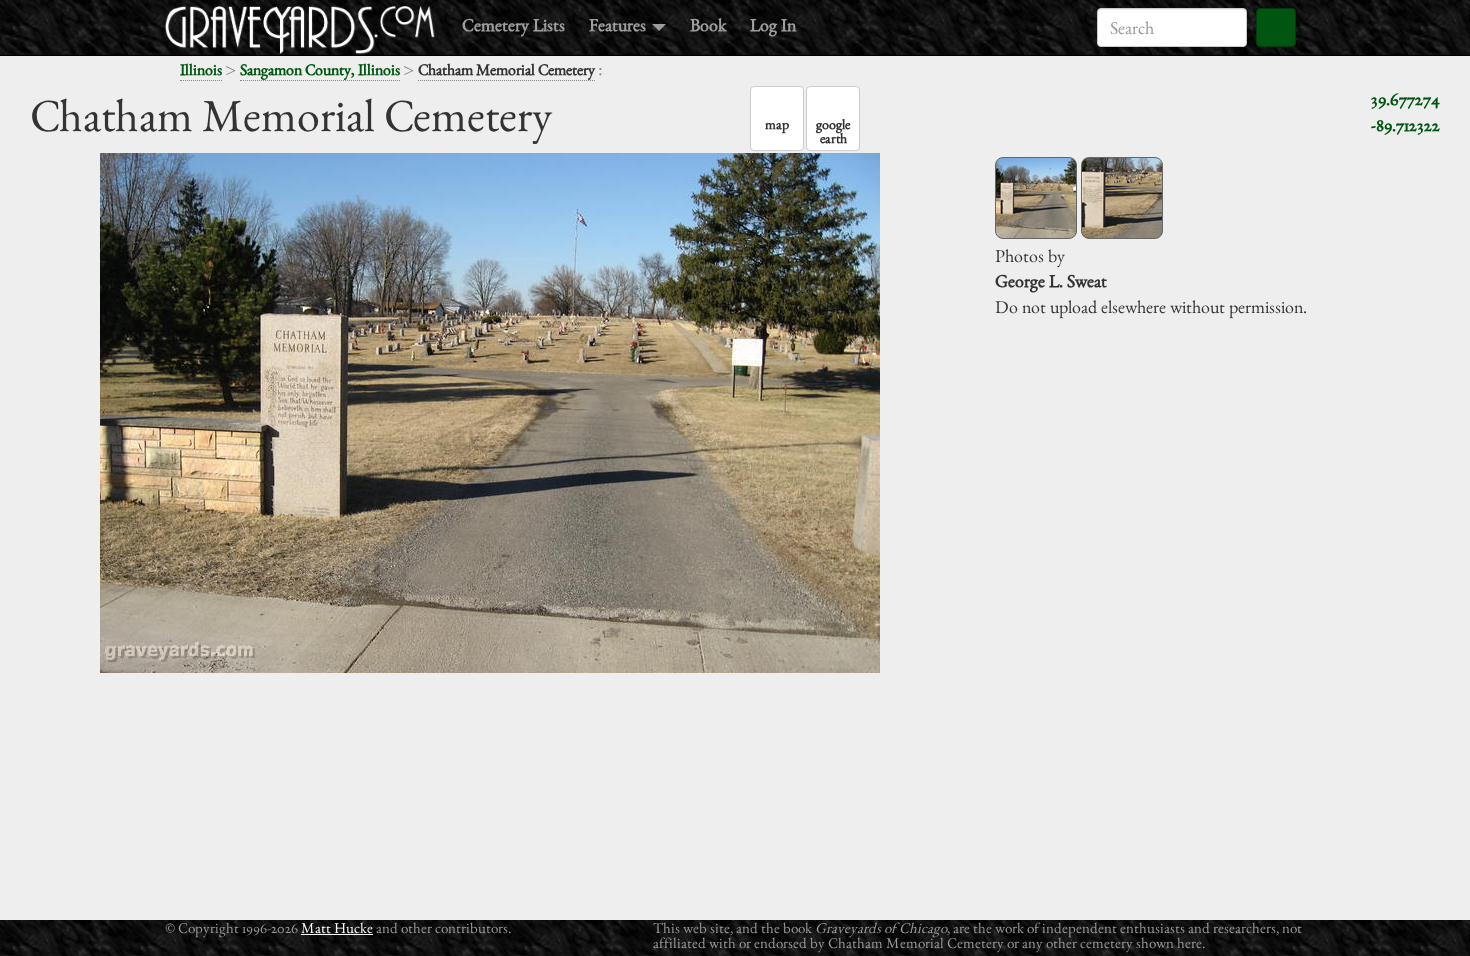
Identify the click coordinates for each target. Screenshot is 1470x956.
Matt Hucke (337, 927)
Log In (773, 24)
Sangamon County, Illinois (320, 69)
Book (708, 24)
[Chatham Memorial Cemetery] (1036, 198)
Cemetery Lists (513, 24)
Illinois (201, 69)
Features (619, 24)
